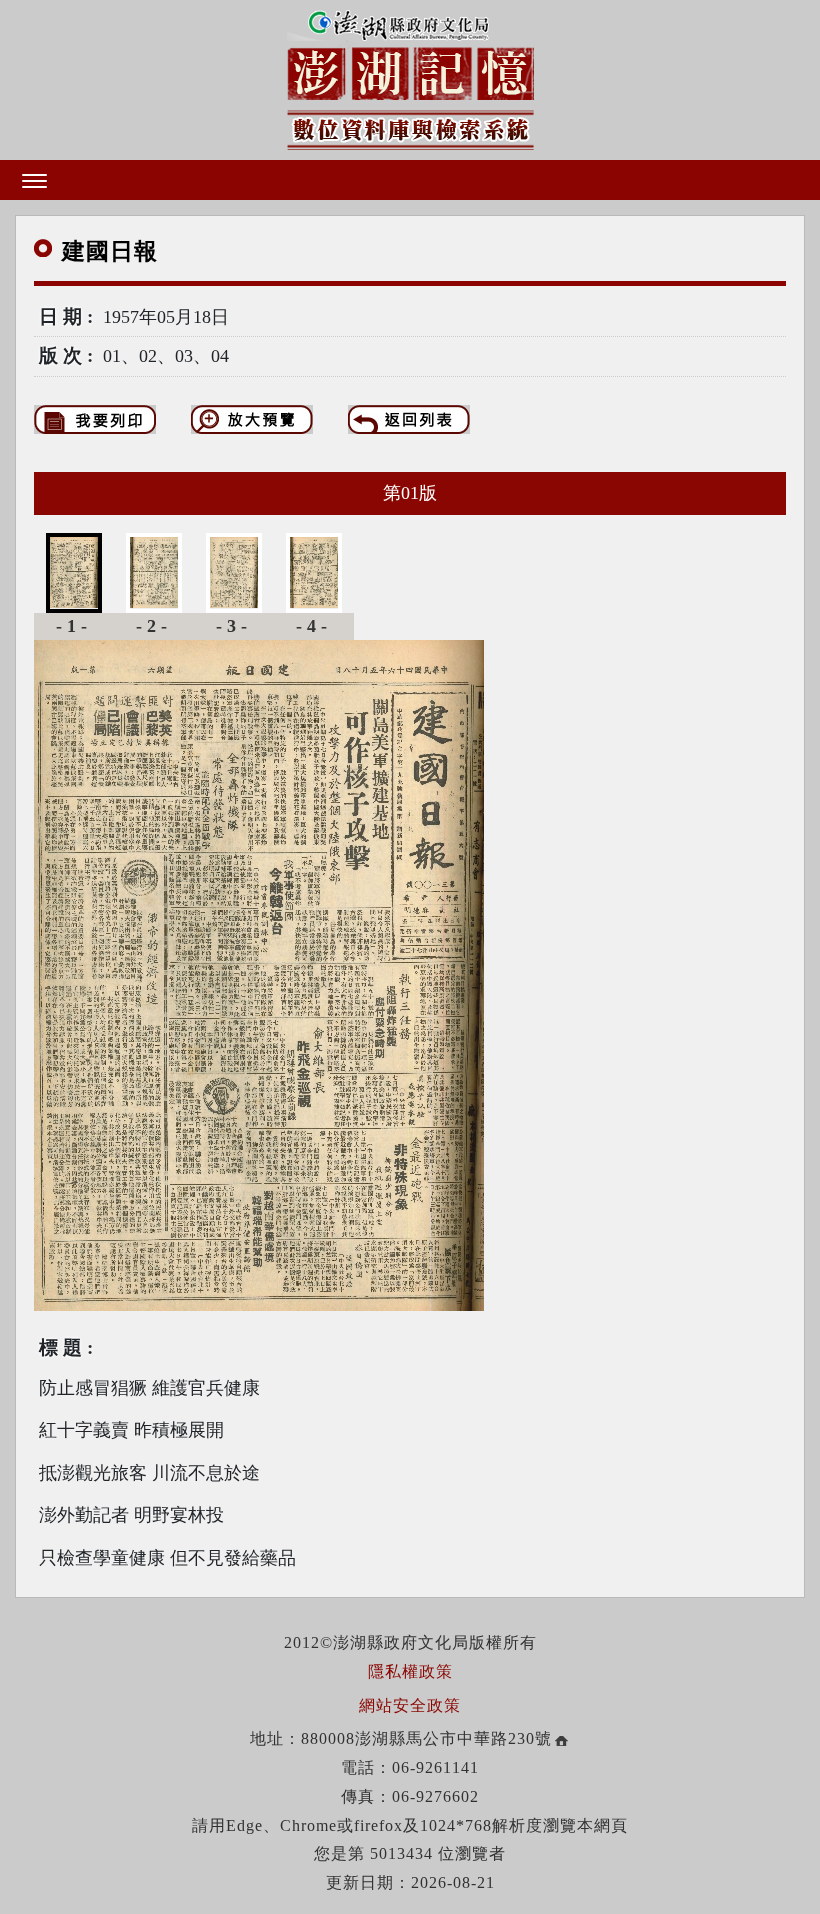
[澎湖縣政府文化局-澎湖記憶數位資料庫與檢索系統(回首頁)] (410, 76)
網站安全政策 (410, 1705)
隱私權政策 (410, 1671)
